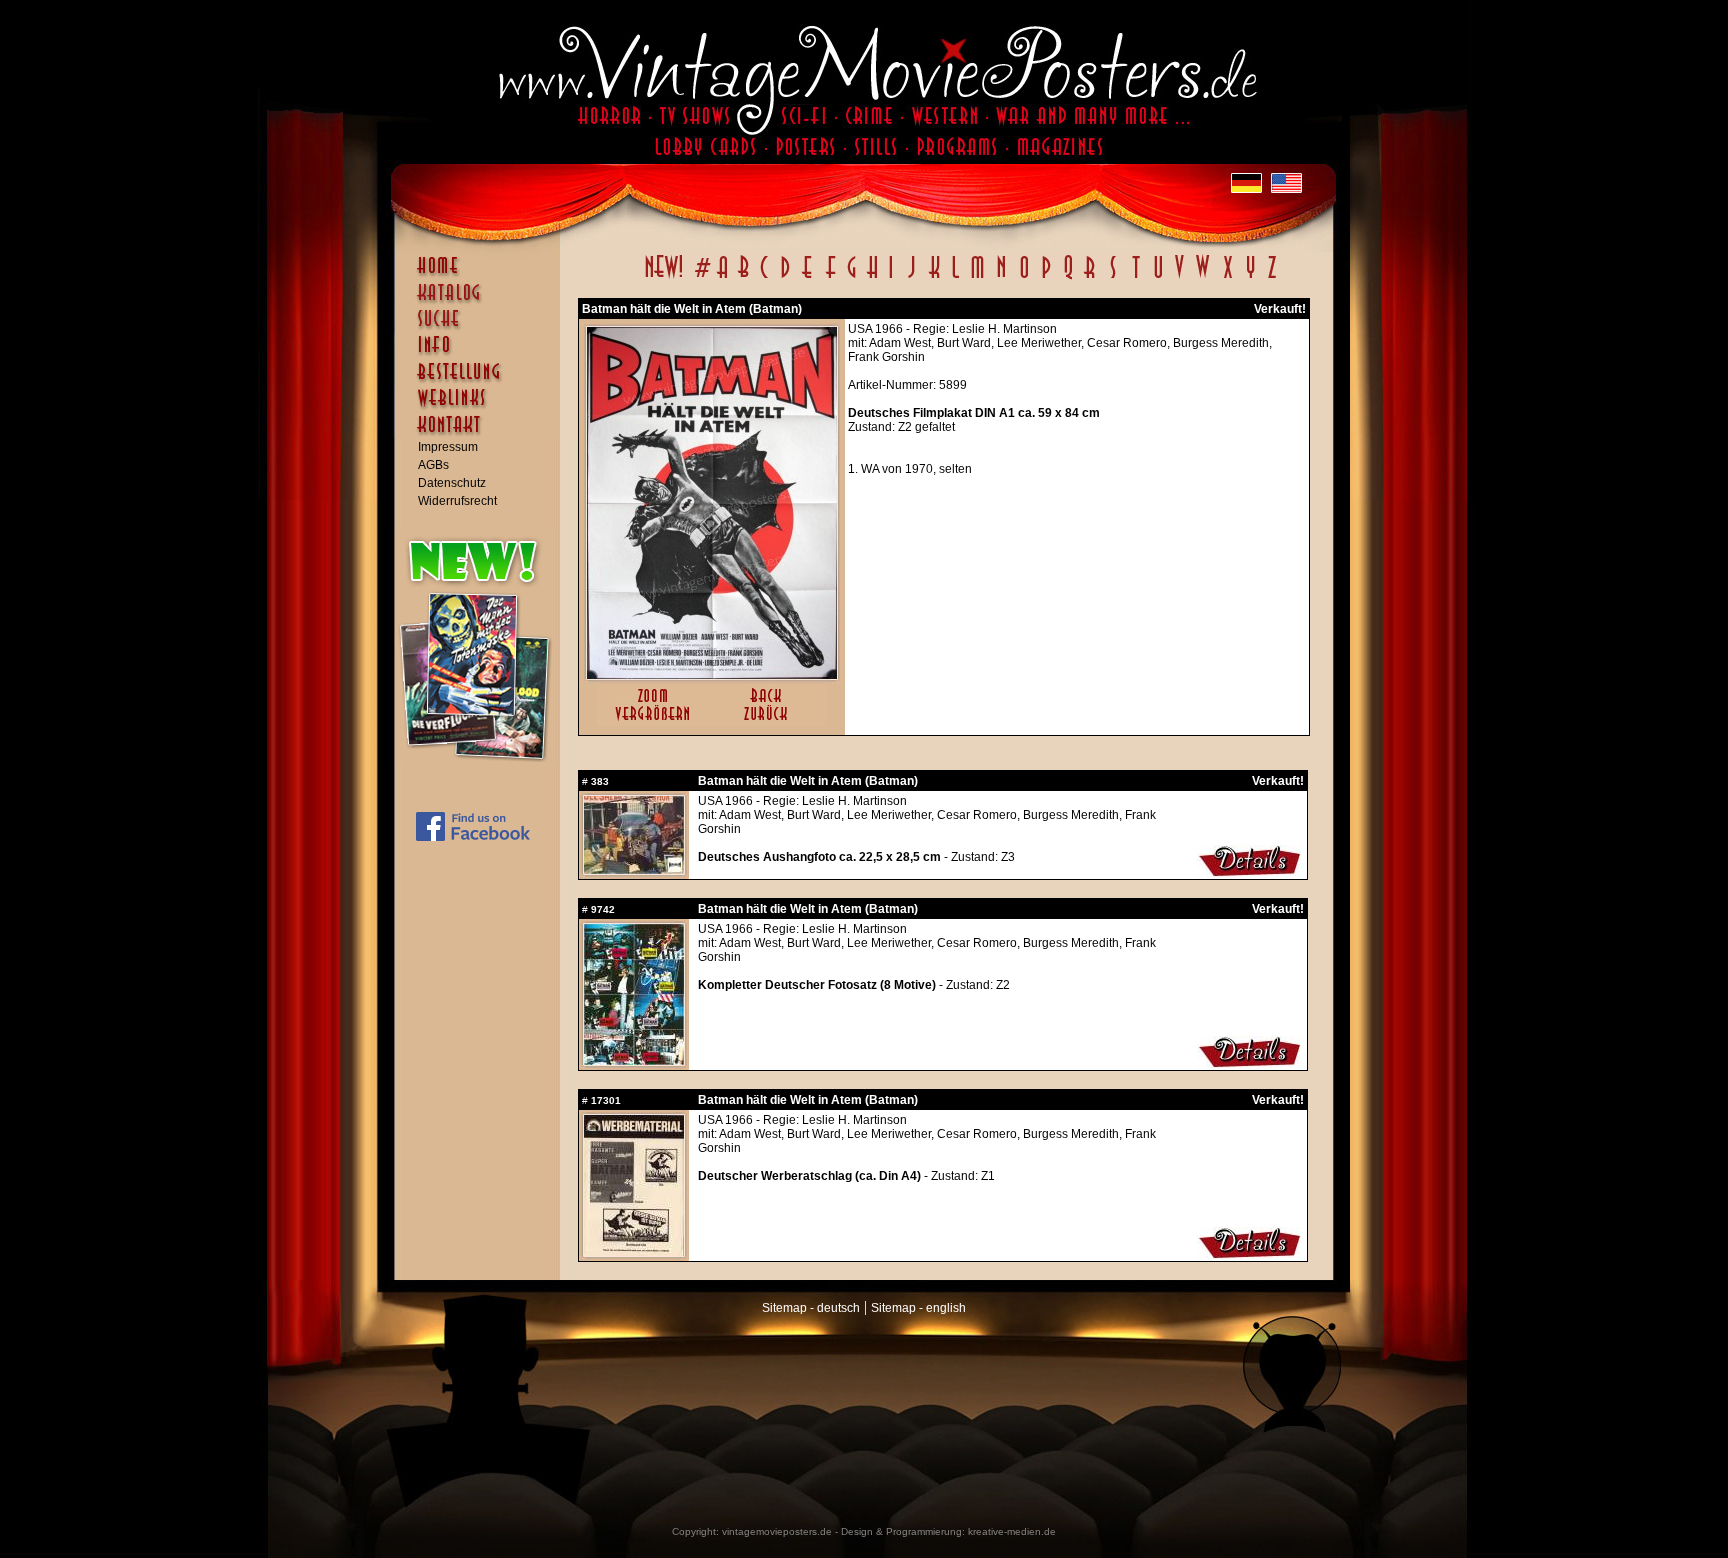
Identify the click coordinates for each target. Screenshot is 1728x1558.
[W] (1202, 278)
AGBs (433, 465)
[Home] (482, 275)
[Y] (1250, 278)
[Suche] (482, 327)
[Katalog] (482, 301)
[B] (743, 278)
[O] (1024, 278)
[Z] (1271, 278)
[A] (722, 278)
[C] (764, 278)
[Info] (482, 354)
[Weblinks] (482, 408)
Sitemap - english (918, 1308)
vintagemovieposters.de (777, 1531)
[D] (785, 278)
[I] (891, 278)
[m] (977, 278)
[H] (872, 278)
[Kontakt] (482, 434)
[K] (934, 278)
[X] (1227, 278)
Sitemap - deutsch (811, 1308)
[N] (1001, 278)
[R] (1090, 278)
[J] (911, 278)
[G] (851, 278)
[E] (808, 278)
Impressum (448, 447)
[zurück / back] (769, 722)
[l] (955, 278)
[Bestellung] (482, 381)
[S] (1112, 278)
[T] (1135, 278)
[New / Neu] (664, 278)
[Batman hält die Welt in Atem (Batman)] (712, 675)
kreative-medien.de (1012, 1531)
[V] (1178, 278)
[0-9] (701, 278)
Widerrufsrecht (457, 501)
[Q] (1068, 278)
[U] (1157, 278)
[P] (1046, 278)
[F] (830, 278)
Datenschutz (452, 483)
